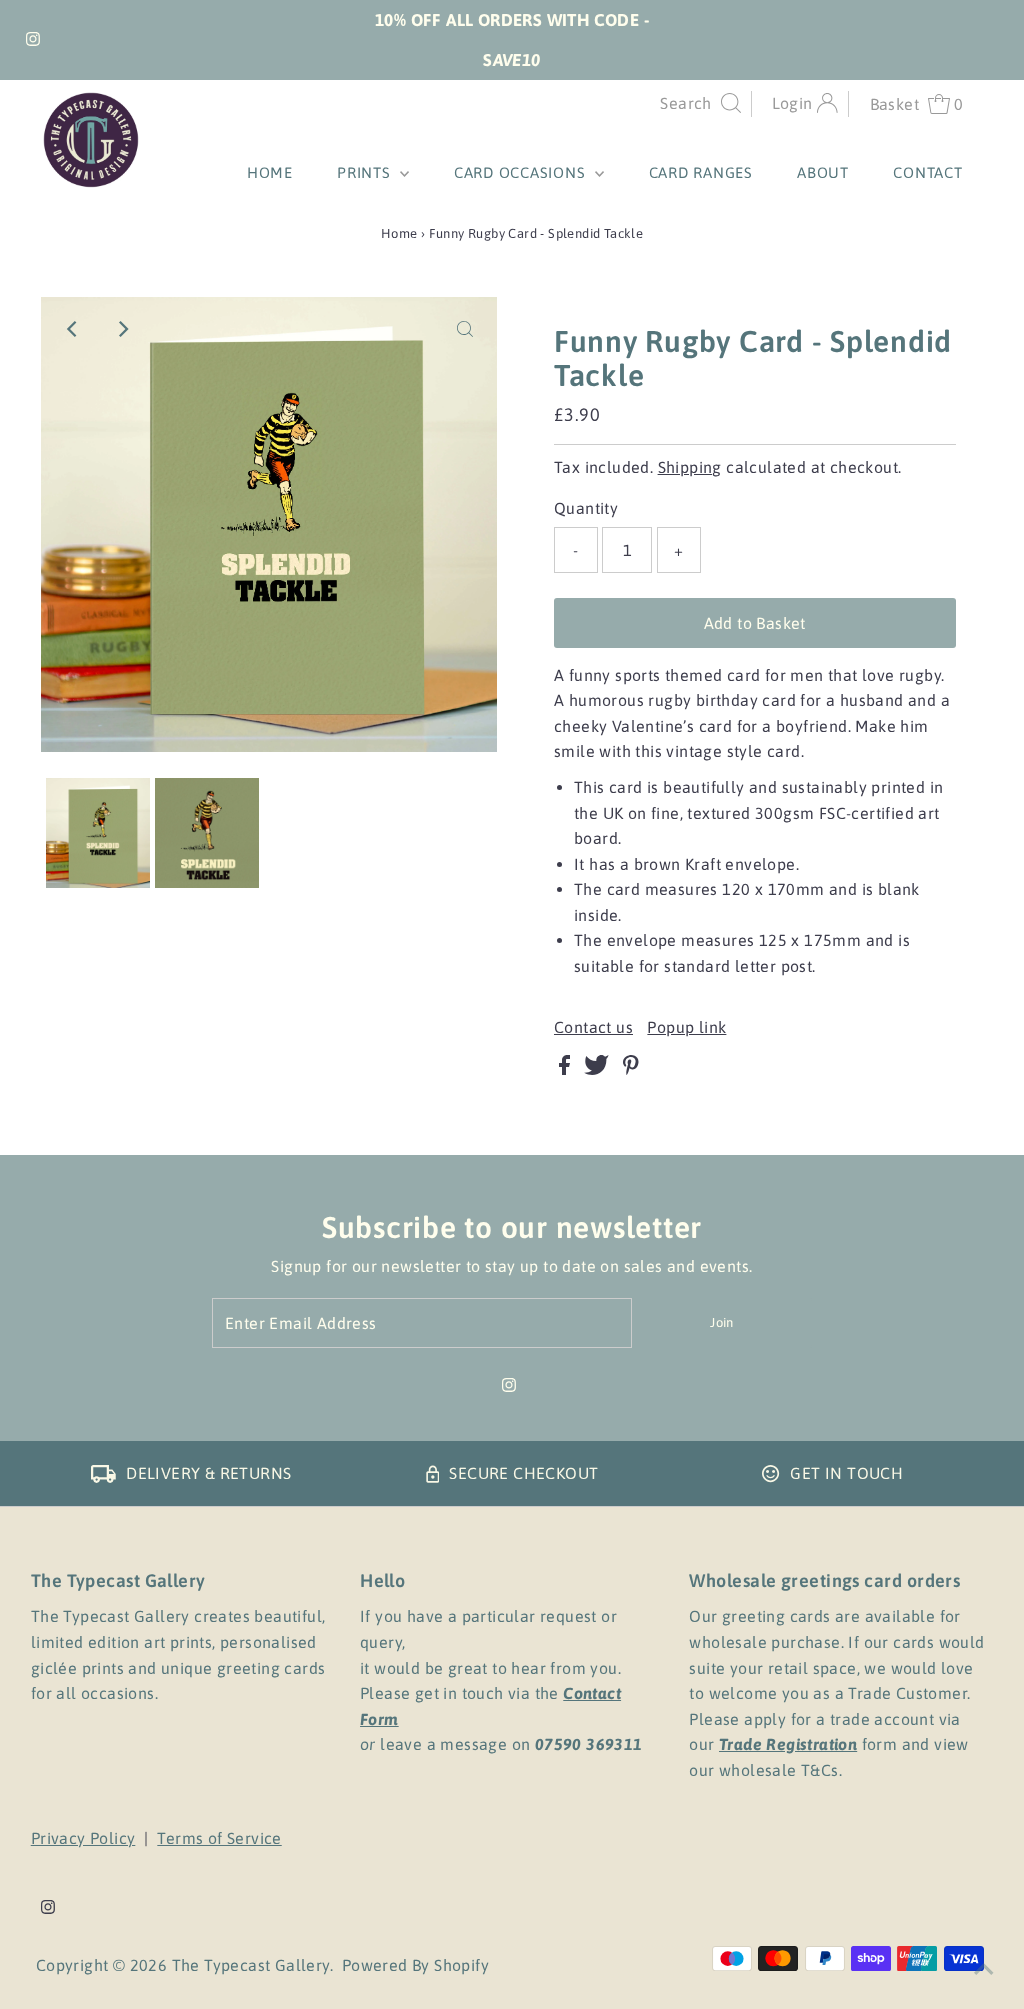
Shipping (690, 467)
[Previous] (73, 329)
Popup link (686, 1027)
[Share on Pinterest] (631, 1069)
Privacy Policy (83, 1838)
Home (399, 233)
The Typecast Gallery (251, 1965)
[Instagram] (33, 40)
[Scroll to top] (984, 1969)
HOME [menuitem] (270, 172)
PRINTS (366, 172)
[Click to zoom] (465, 329)
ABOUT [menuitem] (823, 172)
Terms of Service (219, 1838)
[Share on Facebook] (566, 1069)
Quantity (586, 508)
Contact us (593, 1027)
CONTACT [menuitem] (927, 172)
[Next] (122, 329)
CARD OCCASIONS (522, 172)
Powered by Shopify (415, 1965)
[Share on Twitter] (598, 1069)
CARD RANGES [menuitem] (701, 172)
